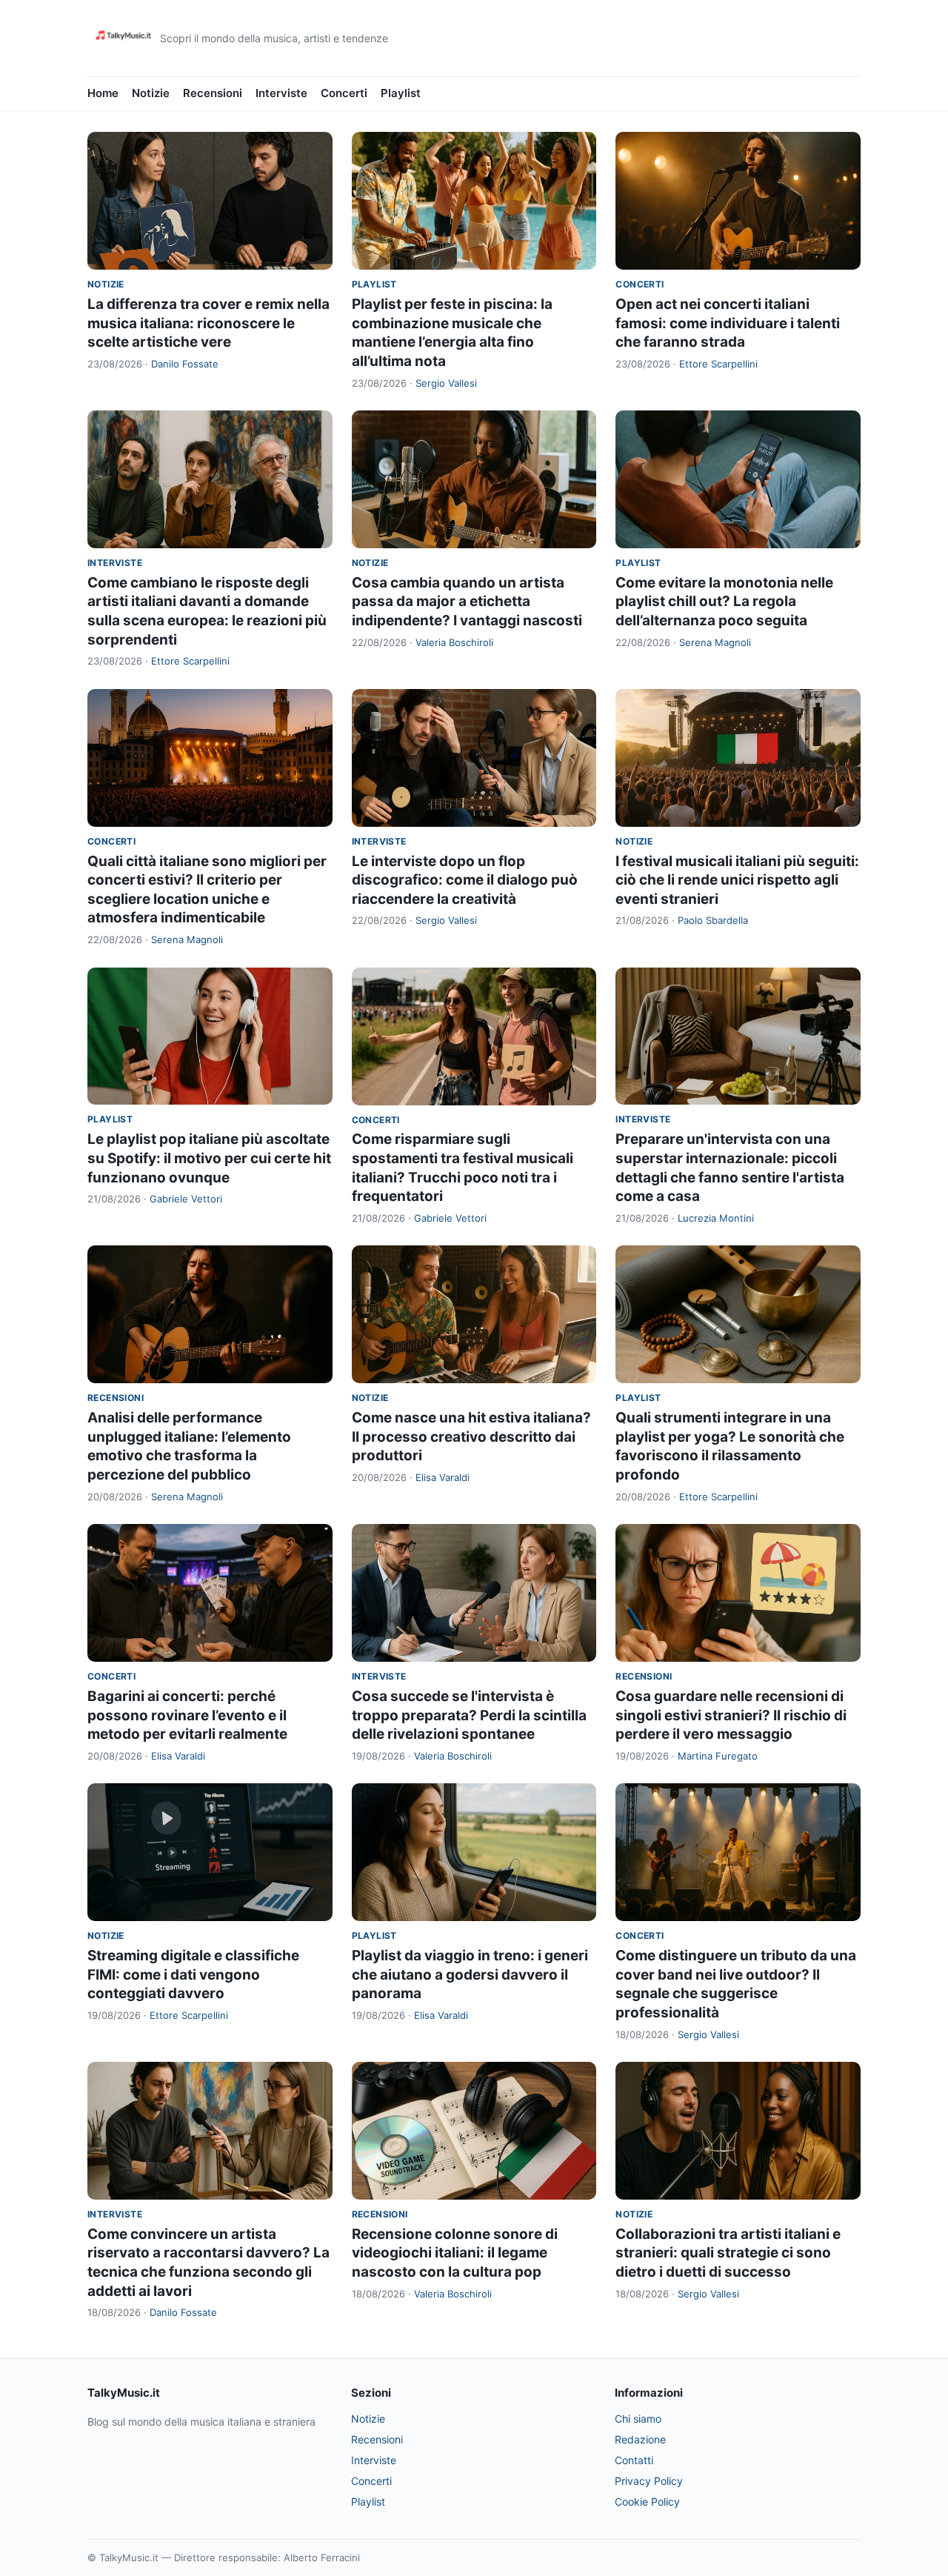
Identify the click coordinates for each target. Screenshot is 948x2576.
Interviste (281, 93)
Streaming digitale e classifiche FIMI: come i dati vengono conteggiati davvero (193, 1974)
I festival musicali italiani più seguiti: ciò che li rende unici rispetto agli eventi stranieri (737, 880)
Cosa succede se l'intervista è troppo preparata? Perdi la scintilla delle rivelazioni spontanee (469, 1715)
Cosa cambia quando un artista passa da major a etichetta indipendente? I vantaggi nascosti (467, 602)
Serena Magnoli (715, 642)
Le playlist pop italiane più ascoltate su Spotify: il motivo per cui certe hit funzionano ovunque (209, 1158)
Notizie (151, 93)
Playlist (401, 93)
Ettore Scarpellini (718, 364)
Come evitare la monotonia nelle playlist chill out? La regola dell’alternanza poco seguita (724, 602)
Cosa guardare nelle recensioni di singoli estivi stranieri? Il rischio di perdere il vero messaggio (731, 1715)
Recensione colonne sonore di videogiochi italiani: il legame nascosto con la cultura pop (455, 2253)
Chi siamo (638, 2419)
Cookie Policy (647, 2502)
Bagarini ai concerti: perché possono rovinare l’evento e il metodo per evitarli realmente (187, 1715)
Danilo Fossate (185, 364)
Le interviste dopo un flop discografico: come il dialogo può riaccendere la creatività (465, 880)
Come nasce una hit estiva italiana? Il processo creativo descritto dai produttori (471, 1437)
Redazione (640, 2439)
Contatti (634, 2460)
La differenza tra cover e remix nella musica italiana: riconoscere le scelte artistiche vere (208, 323)
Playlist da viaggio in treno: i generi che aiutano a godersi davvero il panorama (470, 1974)
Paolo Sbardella (713, 920)
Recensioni (213, 93)
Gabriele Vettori (186, 1199)
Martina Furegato (718, 1756)
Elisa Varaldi (443, 1477)
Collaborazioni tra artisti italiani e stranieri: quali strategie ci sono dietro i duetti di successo (728, 2253)
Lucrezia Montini (716, 1218)
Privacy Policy (649, 2481)
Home (103, 93)
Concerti (344, 93)
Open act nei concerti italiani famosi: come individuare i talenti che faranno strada (728, 323)
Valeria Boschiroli (454, 642)
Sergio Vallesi (446, 383)
